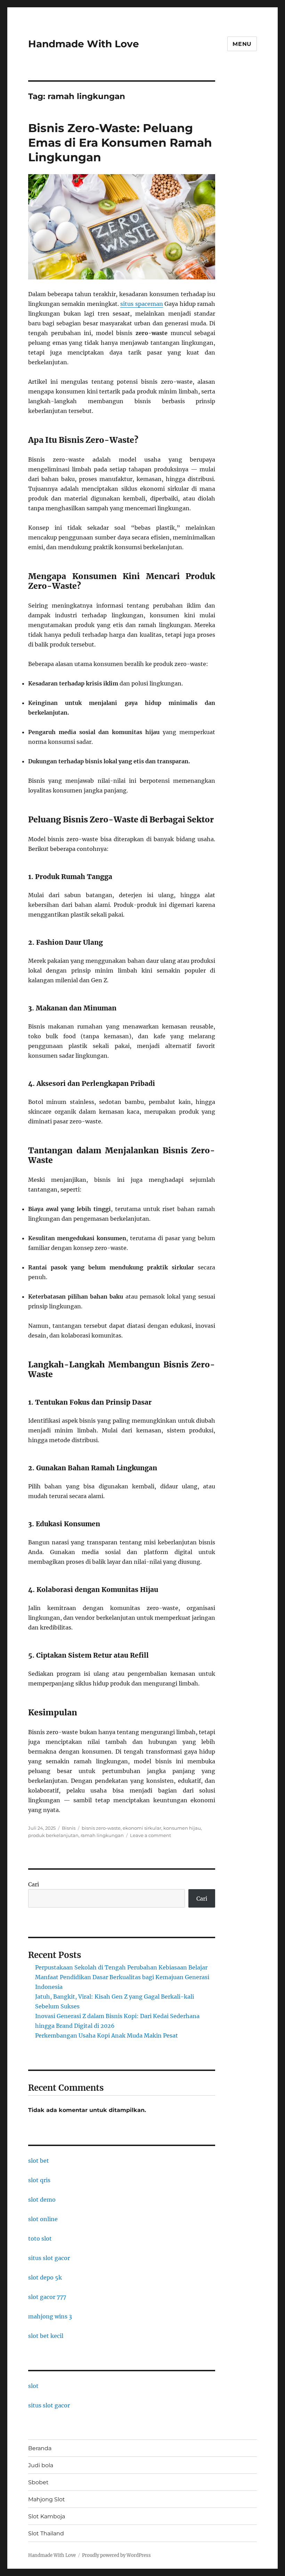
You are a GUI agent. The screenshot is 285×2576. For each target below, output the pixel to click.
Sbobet (38, 2482)
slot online (43, 2219)
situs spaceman (142, 304)
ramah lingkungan (102, 1835)
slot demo (42, 2200)
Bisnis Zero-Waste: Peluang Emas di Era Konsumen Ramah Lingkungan (120, 143)
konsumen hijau (182, 1828)
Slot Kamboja (47, 2516)
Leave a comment (150, 1835)
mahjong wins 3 (50, 2316)
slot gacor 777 (47, 2297)
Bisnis (69, 1828)
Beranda (40, 2448)
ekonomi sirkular (142, 1828)
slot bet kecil (46, 2336)
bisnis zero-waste (101, 1828)
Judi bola (41, 2465)
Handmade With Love (84, 44)
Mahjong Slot (47, 2499)
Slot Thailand (46, 2533)
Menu (242, 44)
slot (33, 2386)
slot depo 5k (45, 2277)
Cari (34, 1884)
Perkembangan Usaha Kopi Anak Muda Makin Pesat (107, 2035)
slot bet (39, 2161)
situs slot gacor (49, 2258)
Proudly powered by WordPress (116, 2555)
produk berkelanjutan (53, 1835)
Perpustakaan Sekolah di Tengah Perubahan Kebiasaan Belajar (121, 1967)
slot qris (39, 2180)
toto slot (40, 2238)
